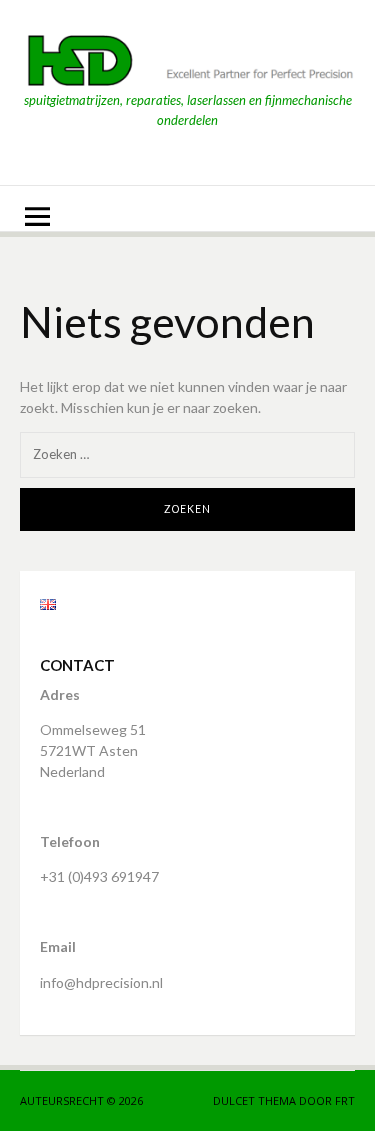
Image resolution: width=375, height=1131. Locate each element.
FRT (345, 1100)
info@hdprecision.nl (101, 982)
